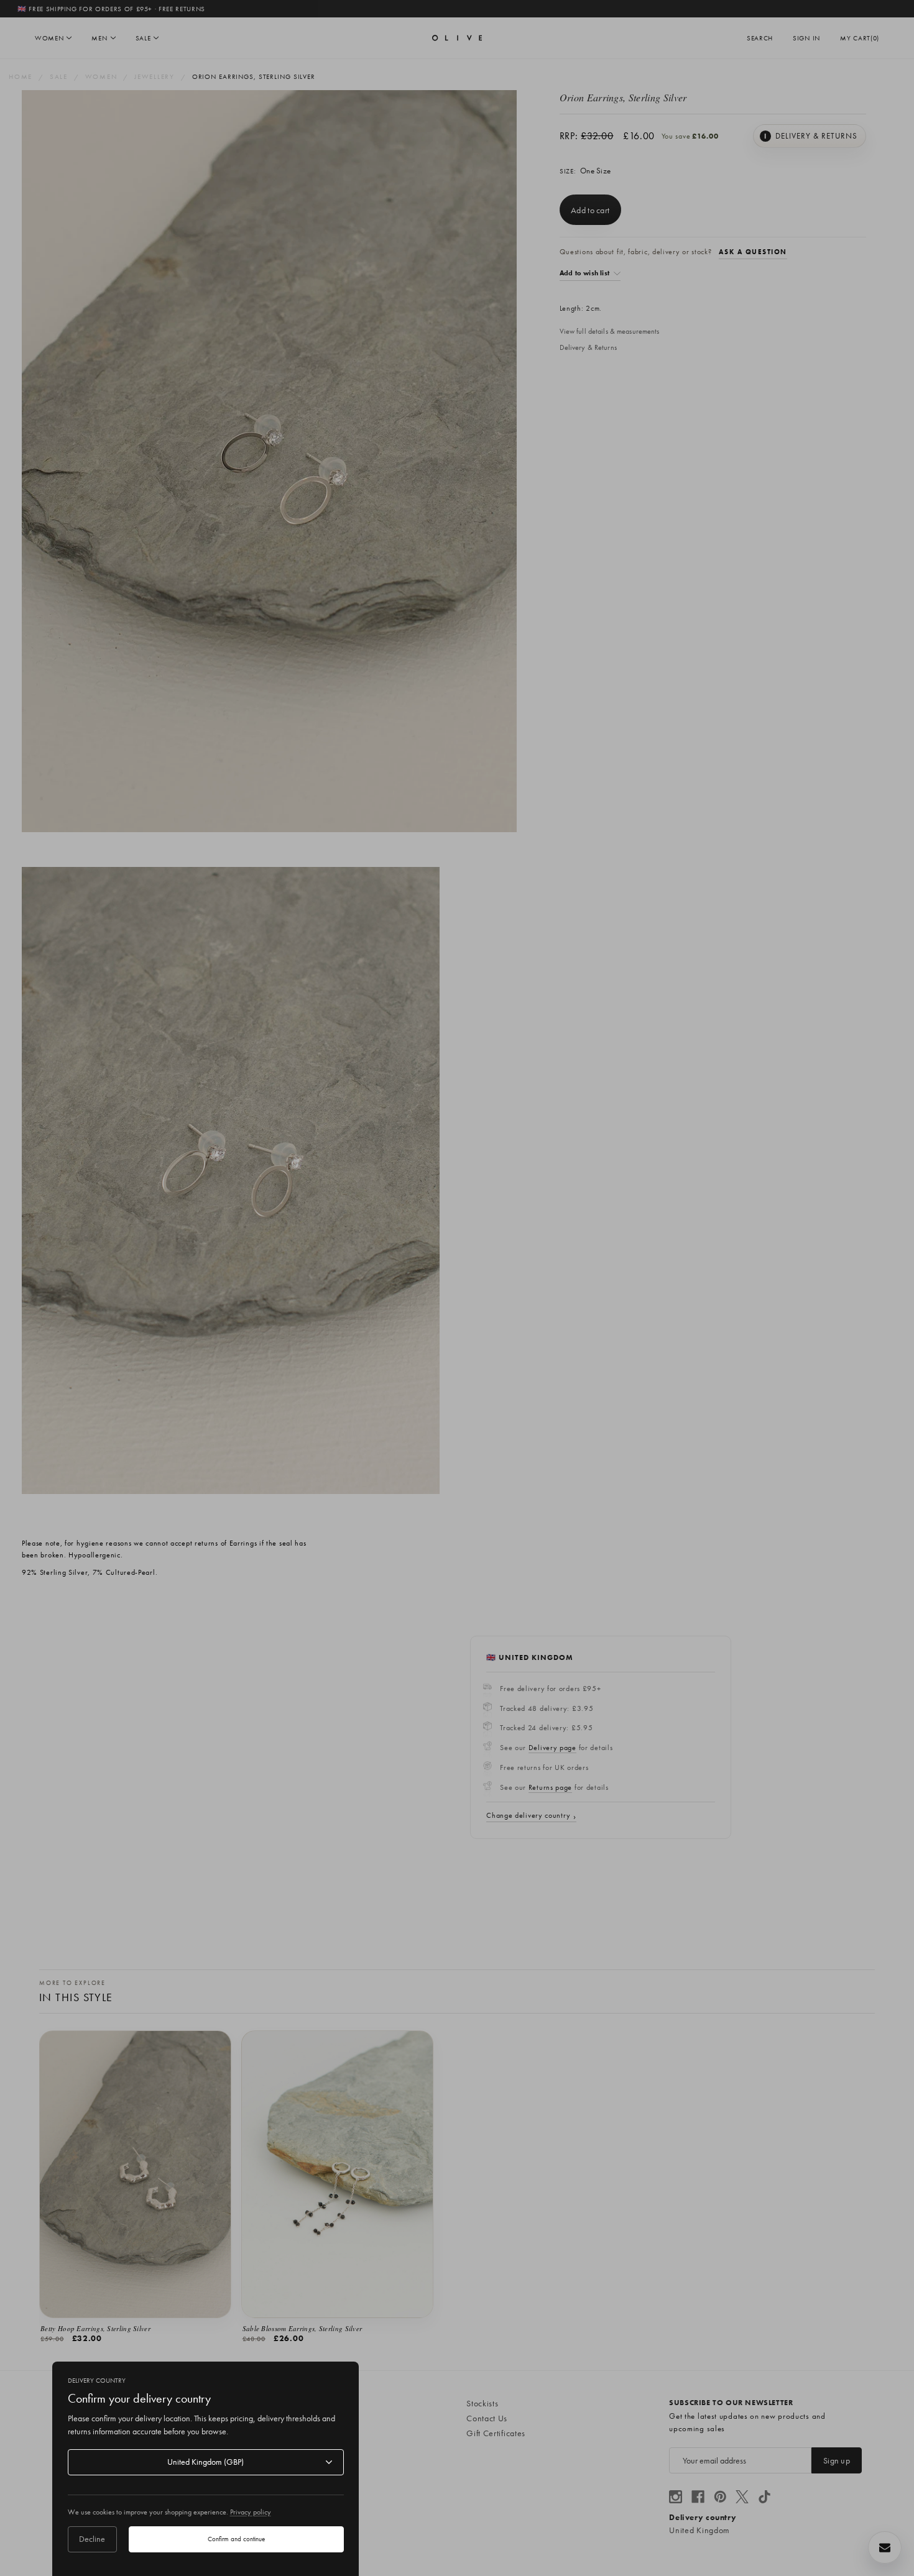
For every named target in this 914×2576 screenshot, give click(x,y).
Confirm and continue (236, 2539)
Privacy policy (251, 2512)
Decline (92, 2539)
